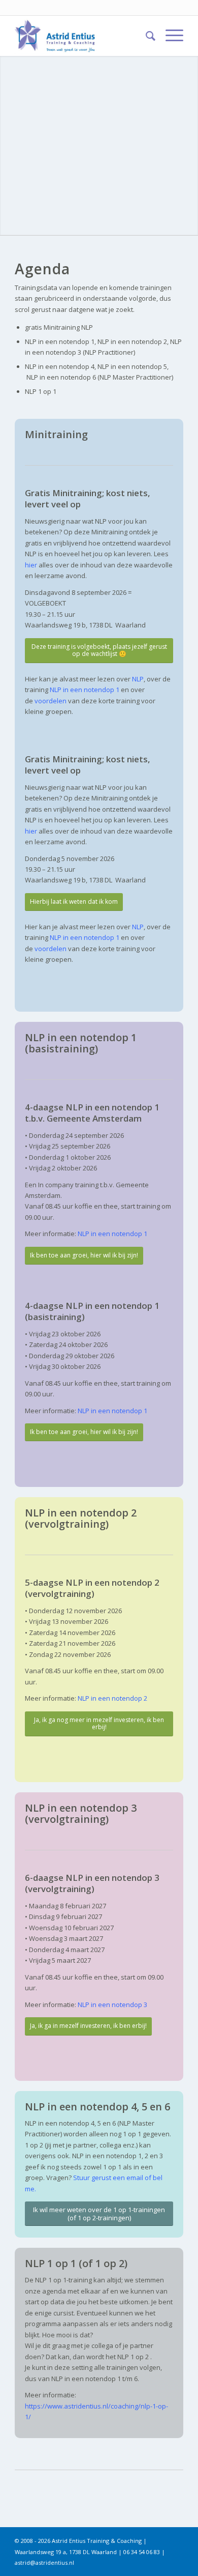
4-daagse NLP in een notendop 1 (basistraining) (92, 1311)
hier (31, 565)
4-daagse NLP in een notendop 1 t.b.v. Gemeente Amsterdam (92, 1113)
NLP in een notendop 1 (112, 1234)
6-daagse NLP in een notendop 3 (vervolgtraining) (92, 1883)
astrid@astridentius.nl (44, 2563)
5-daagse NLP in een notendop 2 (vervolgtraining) (92, 1588)
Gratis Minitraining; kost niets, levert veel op (88, 498)
